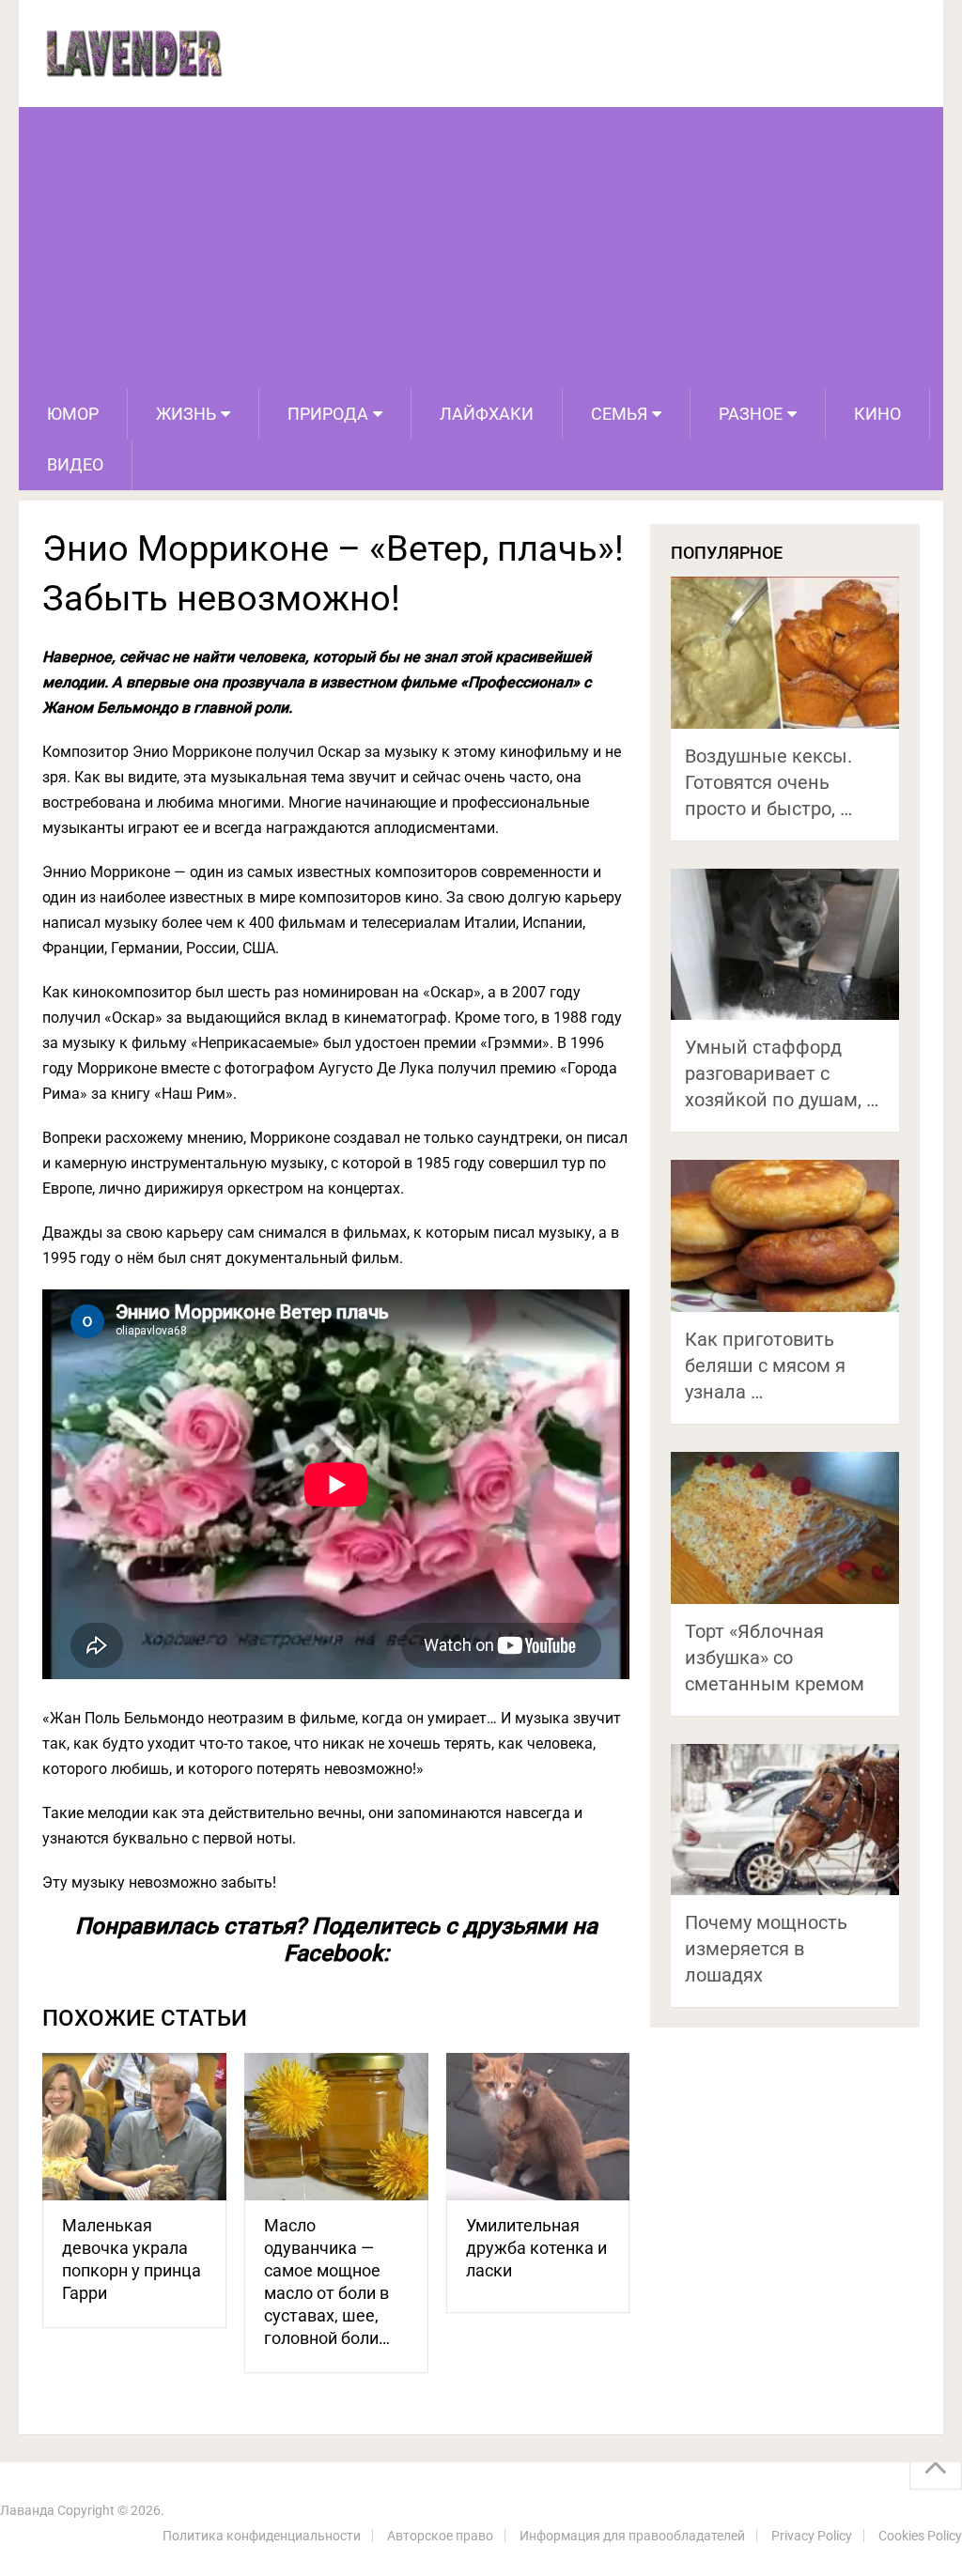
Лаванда (27, 2510)
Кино (877, 414)
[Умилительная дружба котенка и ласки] (538, 2127)
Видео (75, 464)
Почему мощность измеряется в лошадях (766, 1949)
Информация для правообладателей (632, 2536)
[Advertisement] (481, 248)
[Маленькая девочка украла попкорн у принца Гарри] (134, 2127)
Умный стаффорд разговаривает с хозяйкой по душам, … (782, 1073)
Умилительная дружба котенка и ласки (536, 2248)
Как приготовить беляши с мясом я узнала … (765, 1365)
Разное (751, 414)
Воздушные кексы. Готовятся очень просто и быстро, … (768, 782)
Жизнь (186, 414)
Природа (328, 414)
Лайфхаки (487, 414)
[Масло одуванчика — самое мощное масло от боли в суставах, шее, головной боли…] (336, 2127)
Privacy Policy (812, 2536)
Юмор (73, 414)
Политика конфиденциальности (262, 2536)
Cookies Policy (920, 2536)
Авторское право (440, 2536)
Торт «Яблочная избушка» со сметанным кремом (775, 1658)
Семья (619, 414)
